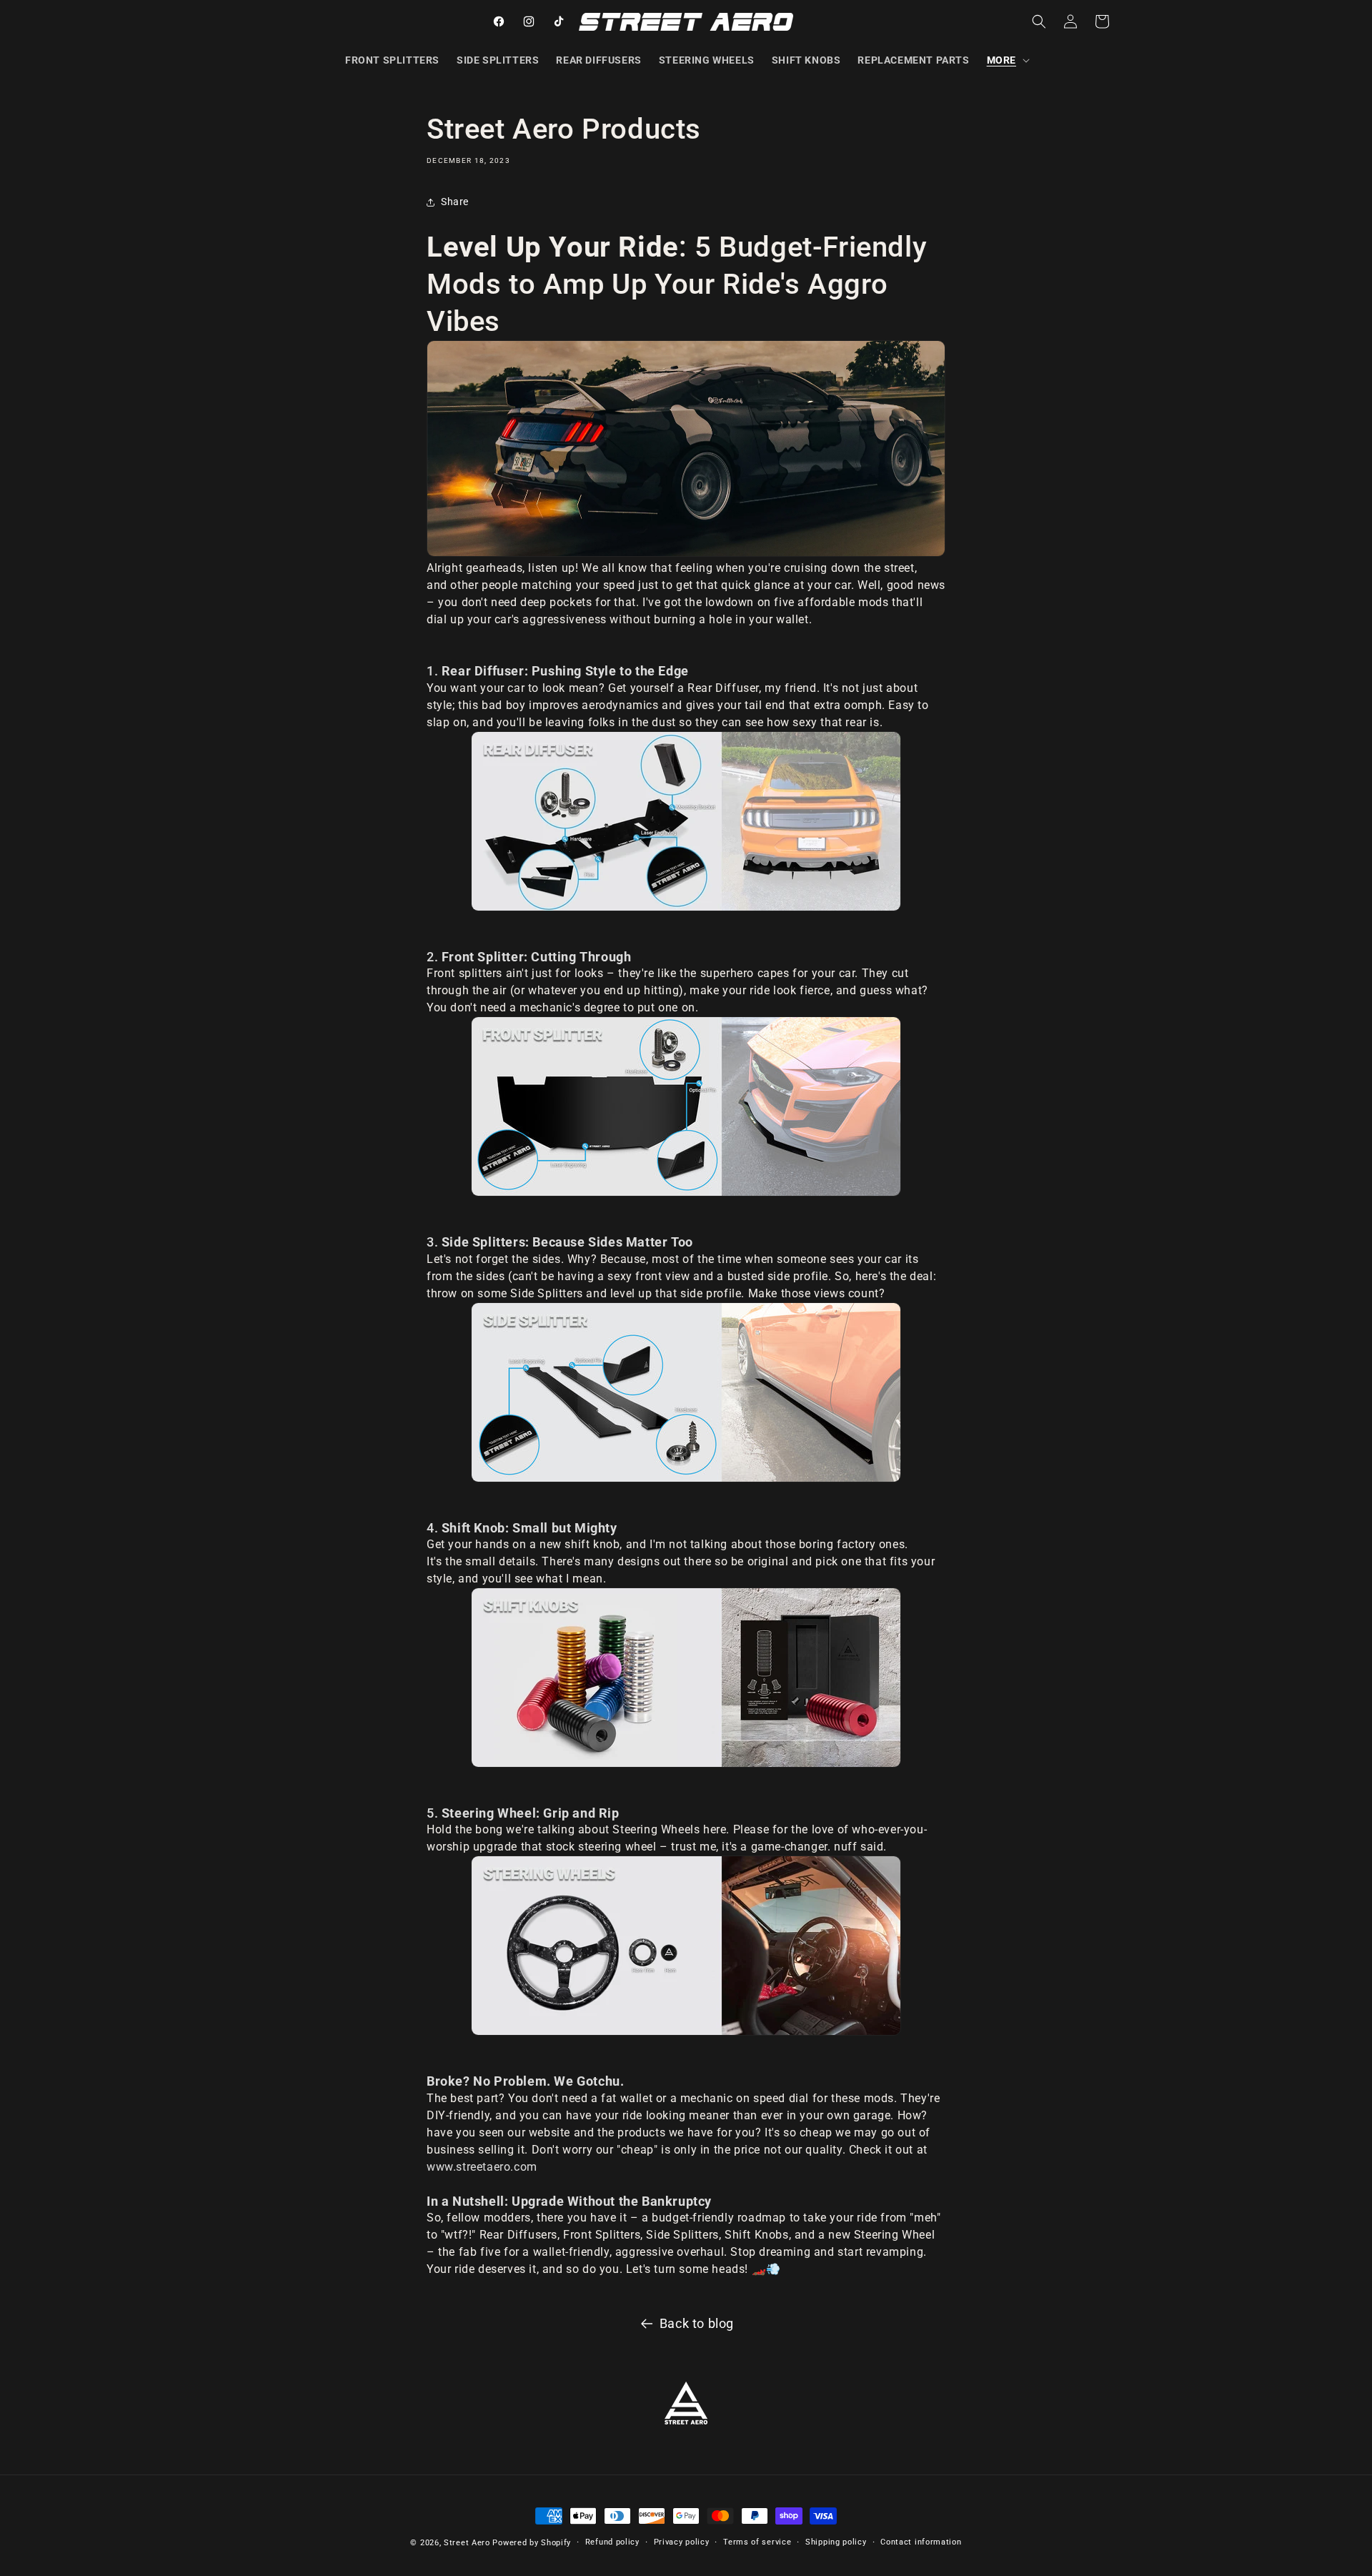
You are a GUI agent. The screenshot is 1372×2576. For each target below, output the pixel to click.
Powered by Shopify (532, 2543)
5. (523, 1813)
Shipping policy (836, 2542)
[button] (1007, 60)
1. (558, 671)
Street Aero (467, 2543)
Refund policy (612, 2542)
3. (560, 1242)
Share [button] (455, 202)
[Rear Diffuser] (686, 821)
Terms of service (757, 2542)
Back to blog (697, 2323)
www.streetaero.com (482, 2167)
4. (522, 1528)
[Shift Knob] (686, 1678)
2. (529, 957)
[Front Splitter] (686, 1106)
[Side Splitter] (686, 1392)
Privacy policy (682, 2542)
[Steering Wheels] (686, 1946)
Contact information (921, 2542)
